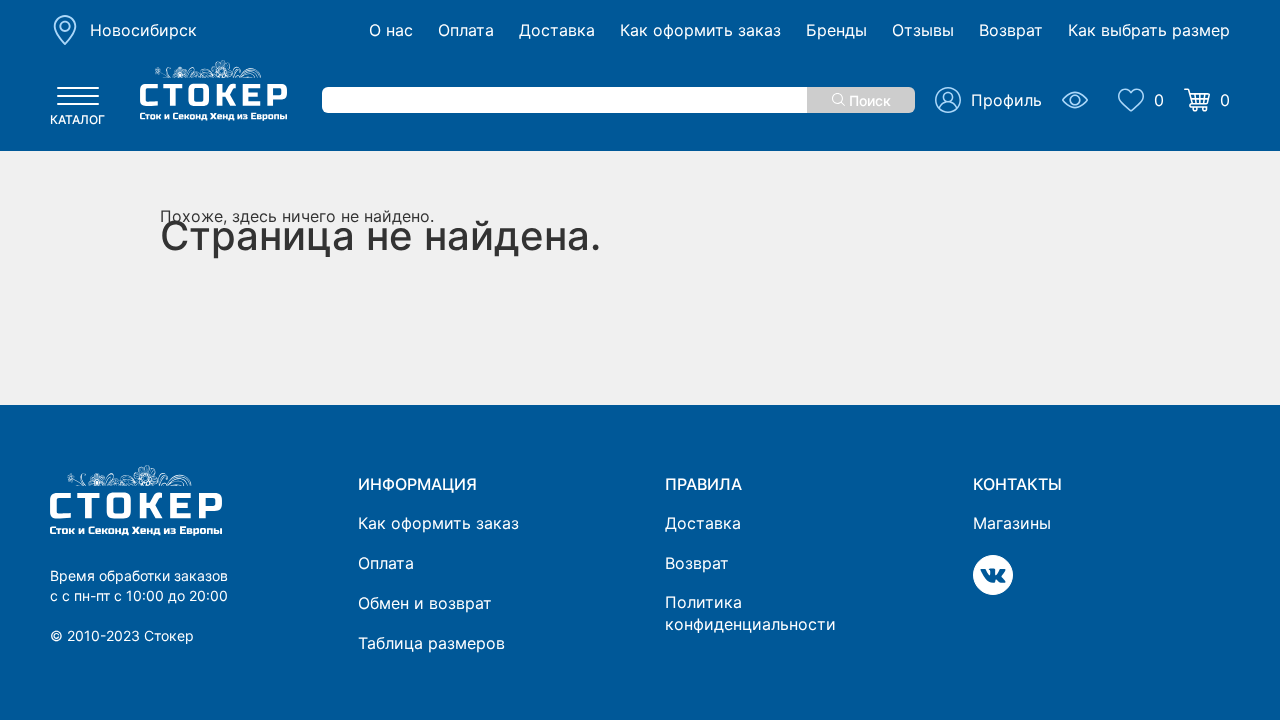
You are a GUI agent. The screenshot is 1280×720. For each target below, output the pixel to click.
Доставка (557, 30)
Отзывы (923, 30)
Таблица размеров (431, 643)
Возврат (1011, 30)
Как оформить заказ (700, 30)
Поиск (868, 100)
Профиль (1006, 100)
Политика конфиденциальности (750, 613)
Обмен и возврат (425, 603)
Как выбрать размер (1149, 30)
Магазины (1012, 523)
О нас (391, 30)
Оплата (466, 30)
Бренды (836, 30)
